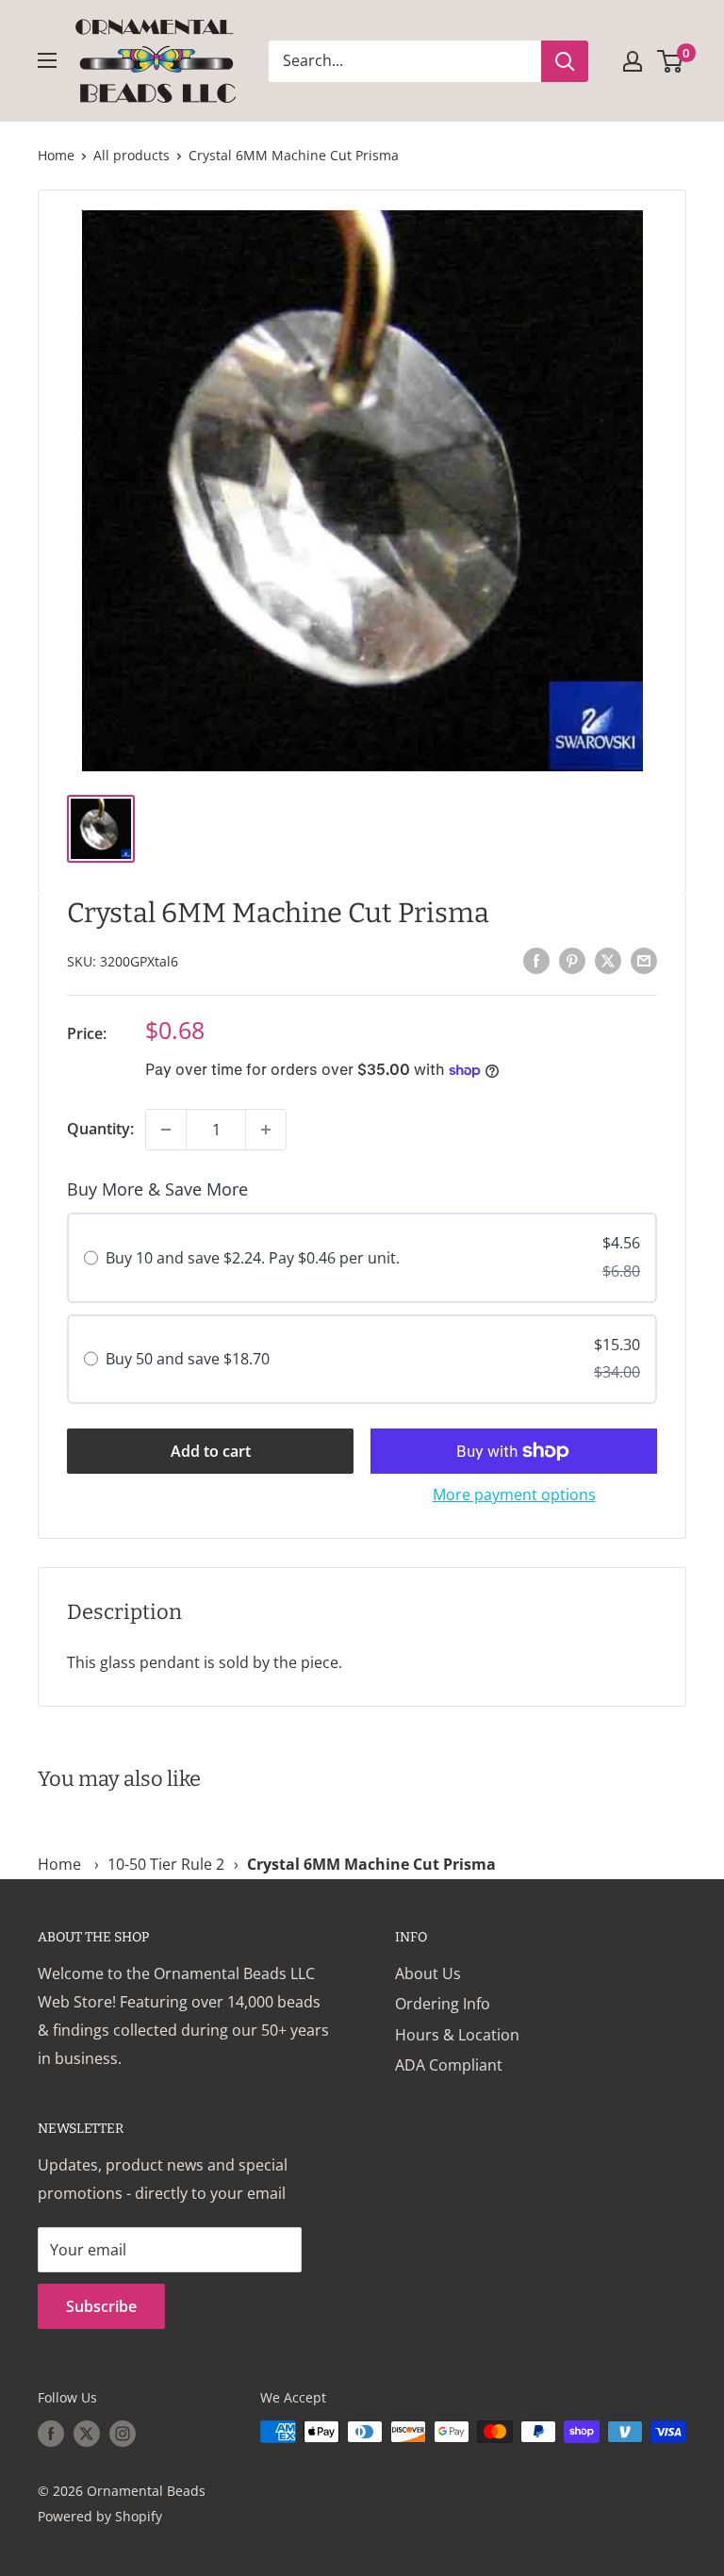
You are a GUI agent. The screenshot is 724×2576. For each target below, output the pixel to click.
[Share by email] (644, 960)
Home (56, 155)
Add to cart (211, 1451)
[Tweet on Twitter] (608, 960)
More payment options (514, 1494)
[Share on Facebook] (536, 960)
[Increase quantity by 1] (266, 1130)
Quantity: (100, 1129)
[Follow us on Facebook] (51, 2434)
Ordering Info (443, 2004)
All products (132, 155)
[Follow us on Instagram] (123, 2434)
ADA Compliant (449, 2065)
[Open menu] (47, 60)
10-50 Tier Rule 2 (166, 1864)
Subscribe (101, 2306)
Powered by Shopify (100, 2516)
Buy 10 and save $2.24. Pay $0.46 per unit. (253, 1258)
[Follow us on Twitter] (87, 2434)
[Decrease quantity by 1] (166, 1130)
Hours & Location (457, 2035)
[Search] (565, 61)
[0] (671, 61)
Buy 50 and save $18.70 (188, 1359)
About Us (428, 1973)
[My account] (633, 61)
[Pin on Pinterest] (572, 960)
